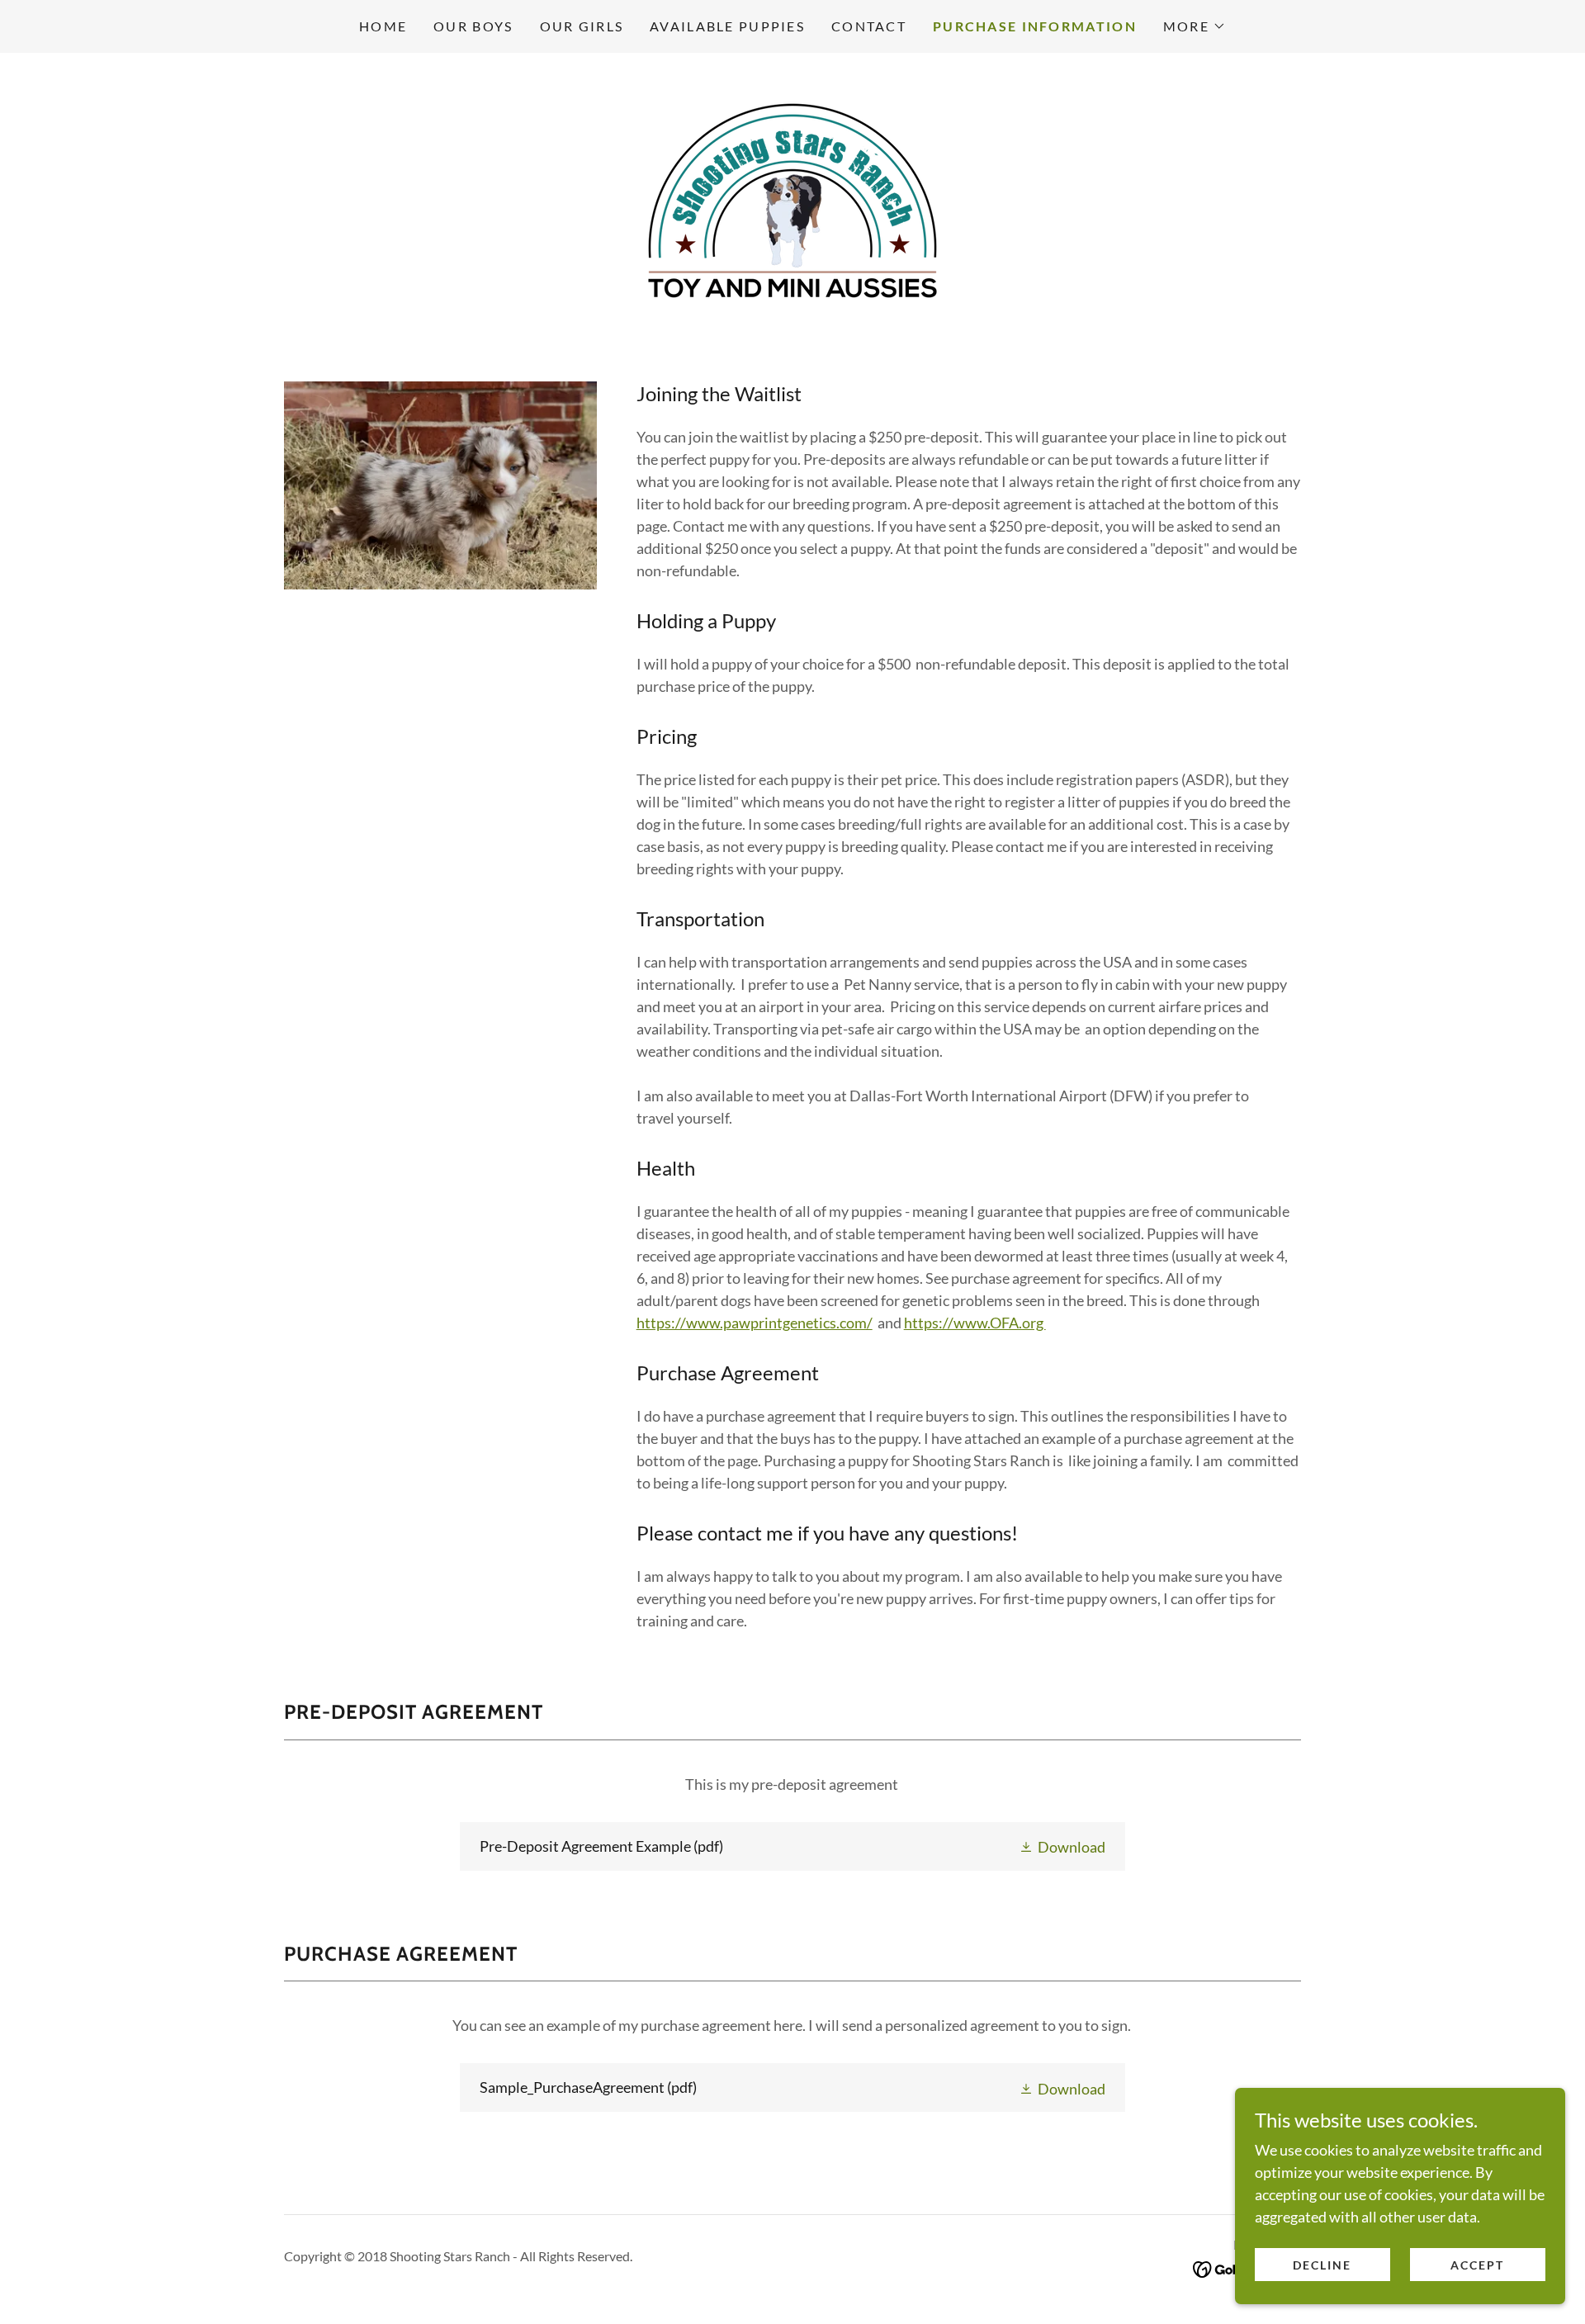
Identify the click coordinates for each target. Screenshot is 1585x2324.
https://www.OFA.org (975, 1323)
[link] (792, 199)
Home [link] (383, 26)
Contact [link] (869, 26)
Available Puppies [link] (727, 26)
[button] (1195, 26)
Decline (1322, 2265)
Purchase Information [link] (1035, 26)
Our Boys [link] (473, 26)
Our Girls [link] (582, 26)
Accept (1477, 2265)
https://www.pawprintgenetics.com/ (755, 1323)
